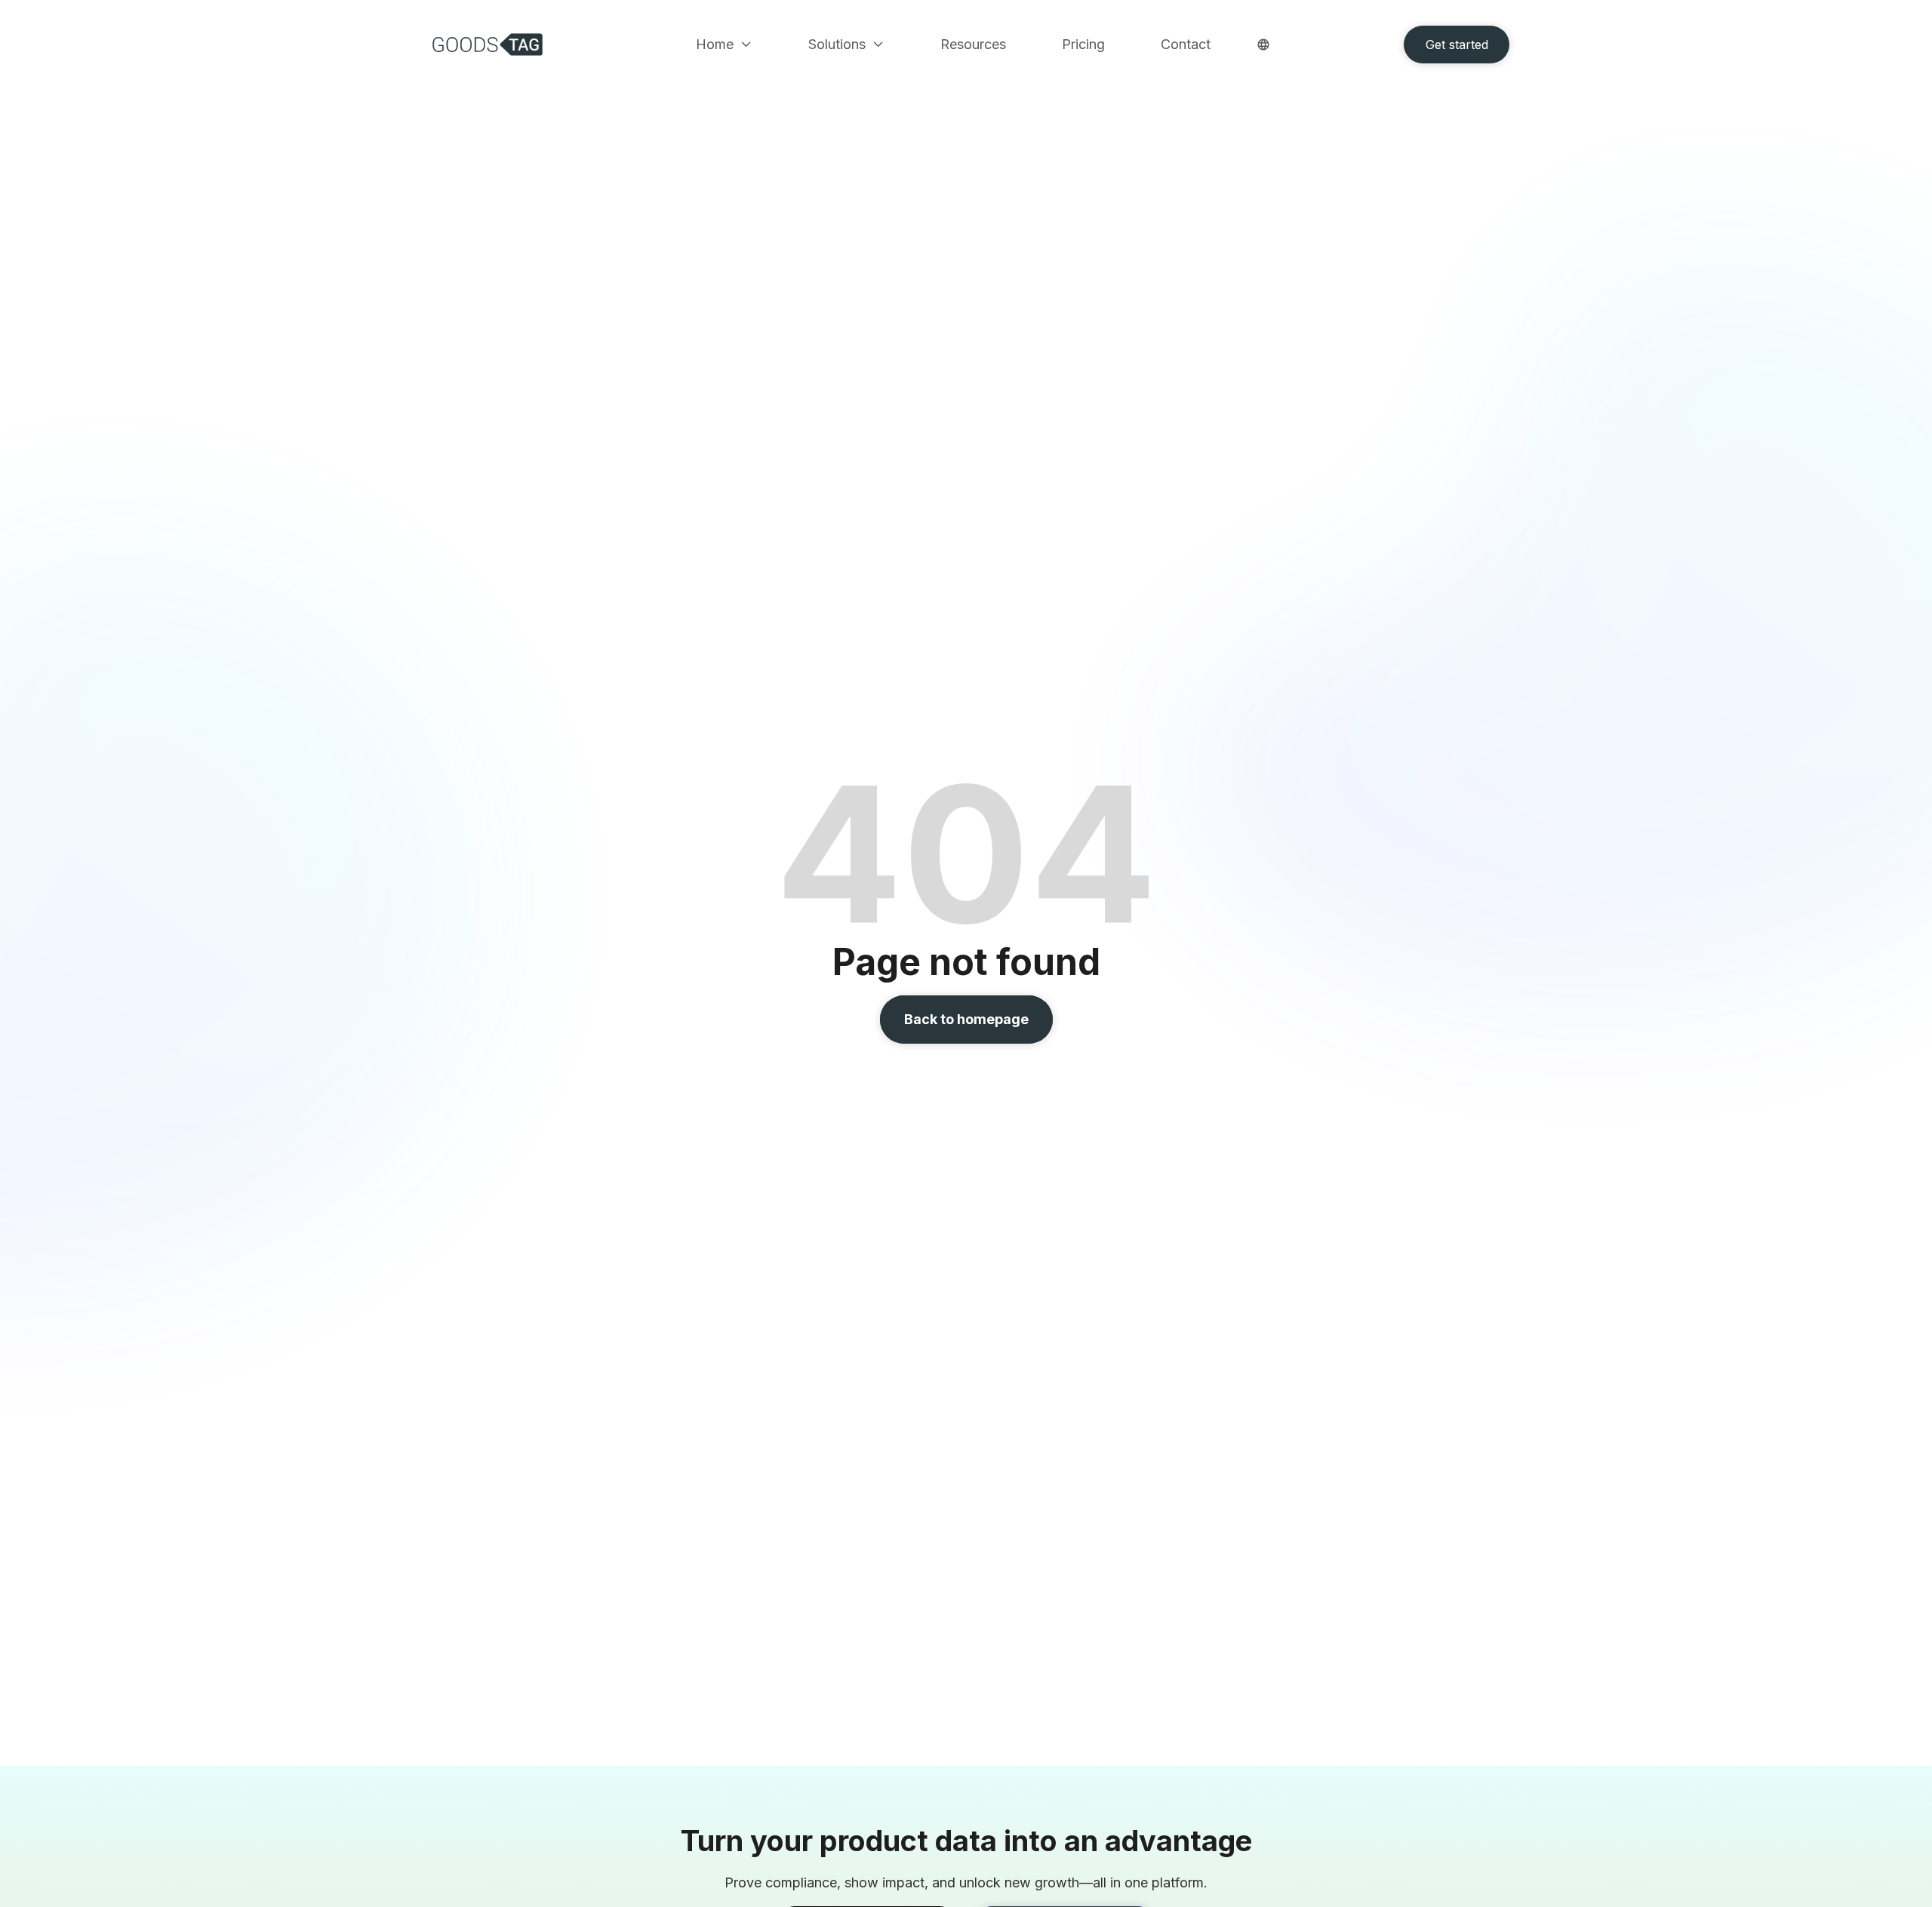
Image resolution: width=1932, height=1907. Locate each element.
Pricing (1083, 45)
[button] (724, 45)
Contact (1186, 45)
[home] (491, 45)
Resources (973, 45)
